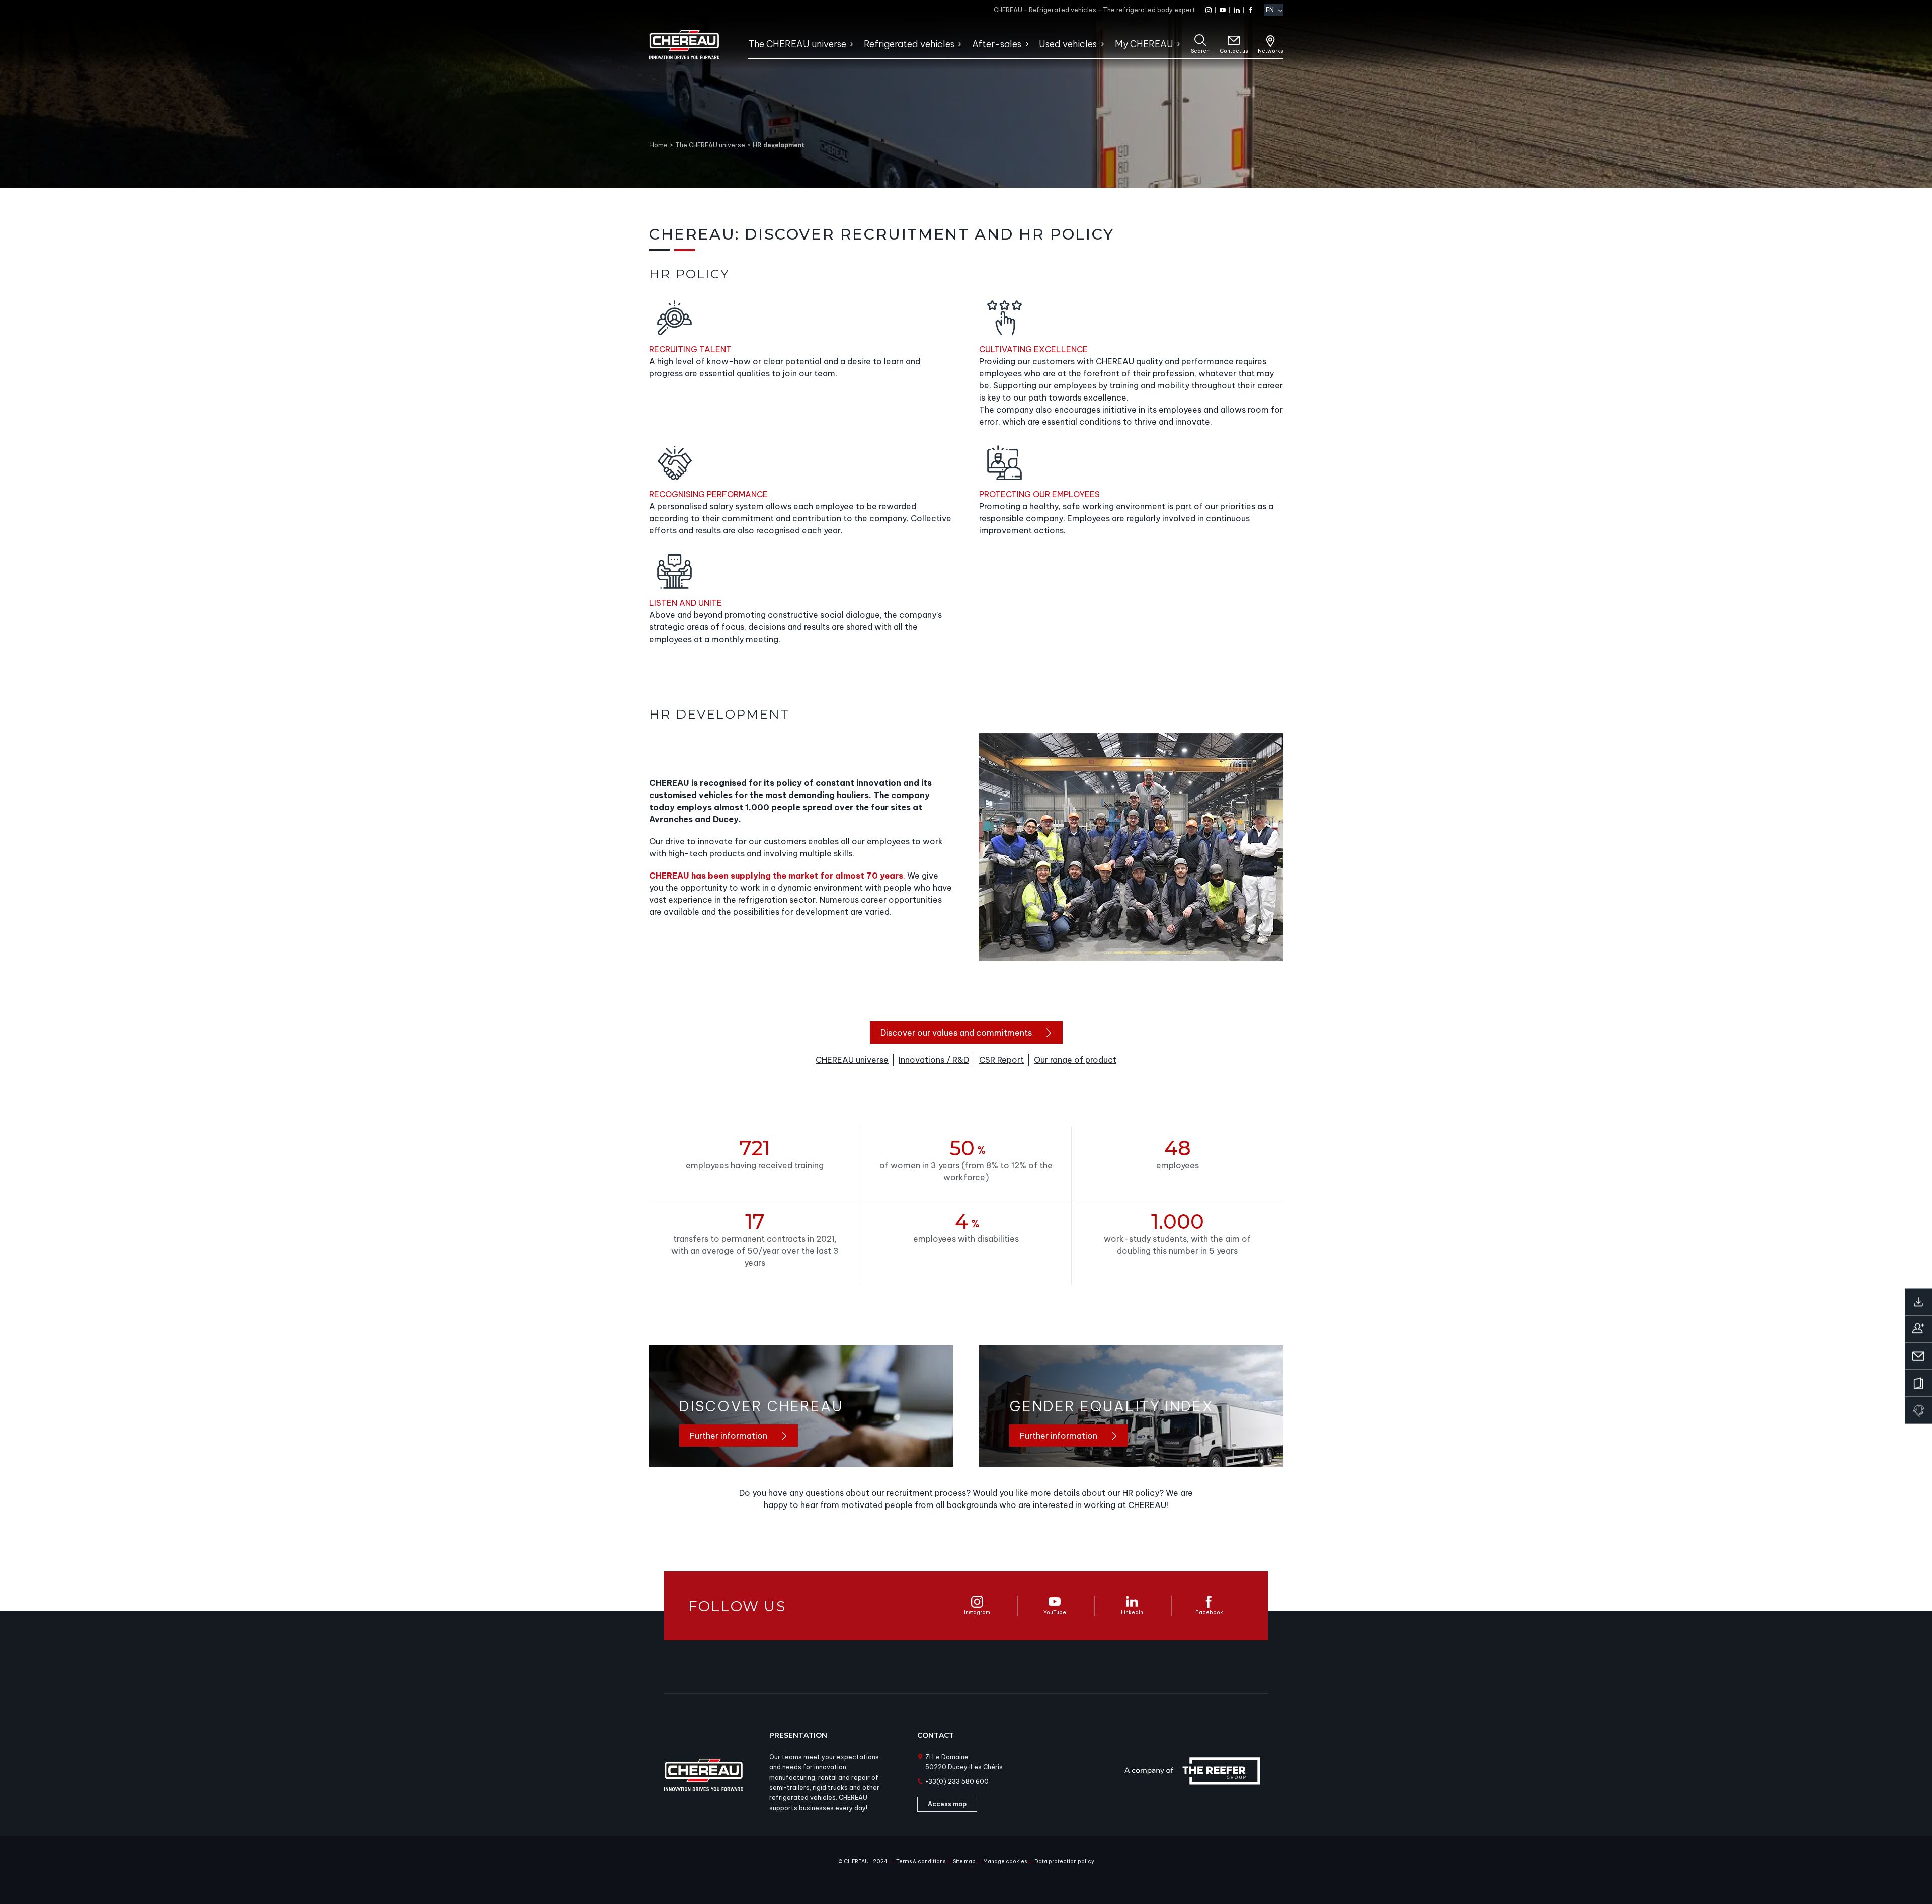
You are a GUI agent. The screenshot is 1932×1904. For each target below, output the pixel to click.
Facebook (1209, 1612)
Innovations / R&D (934, 1060)
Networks (1270, 51)
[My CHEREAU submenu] (1178, 44)
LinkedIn (1132, 1612)
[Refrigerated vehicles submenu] (959, 44)
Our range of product (1075, 1060)
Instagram (977, 1612)
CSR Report (1001, 1060)
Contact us (1234, 51)
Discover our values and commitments (956, 1033)
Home (659, 145)
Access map (947, 1804)
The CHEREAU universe (710, 145)
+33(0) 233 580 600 (957, 1781)
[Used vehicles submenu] (1102, 44)
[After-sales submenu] (1027, 44)
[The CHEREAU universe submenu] (851, 44)
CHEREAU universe (852, 1060)
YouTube (1055, 1612)
